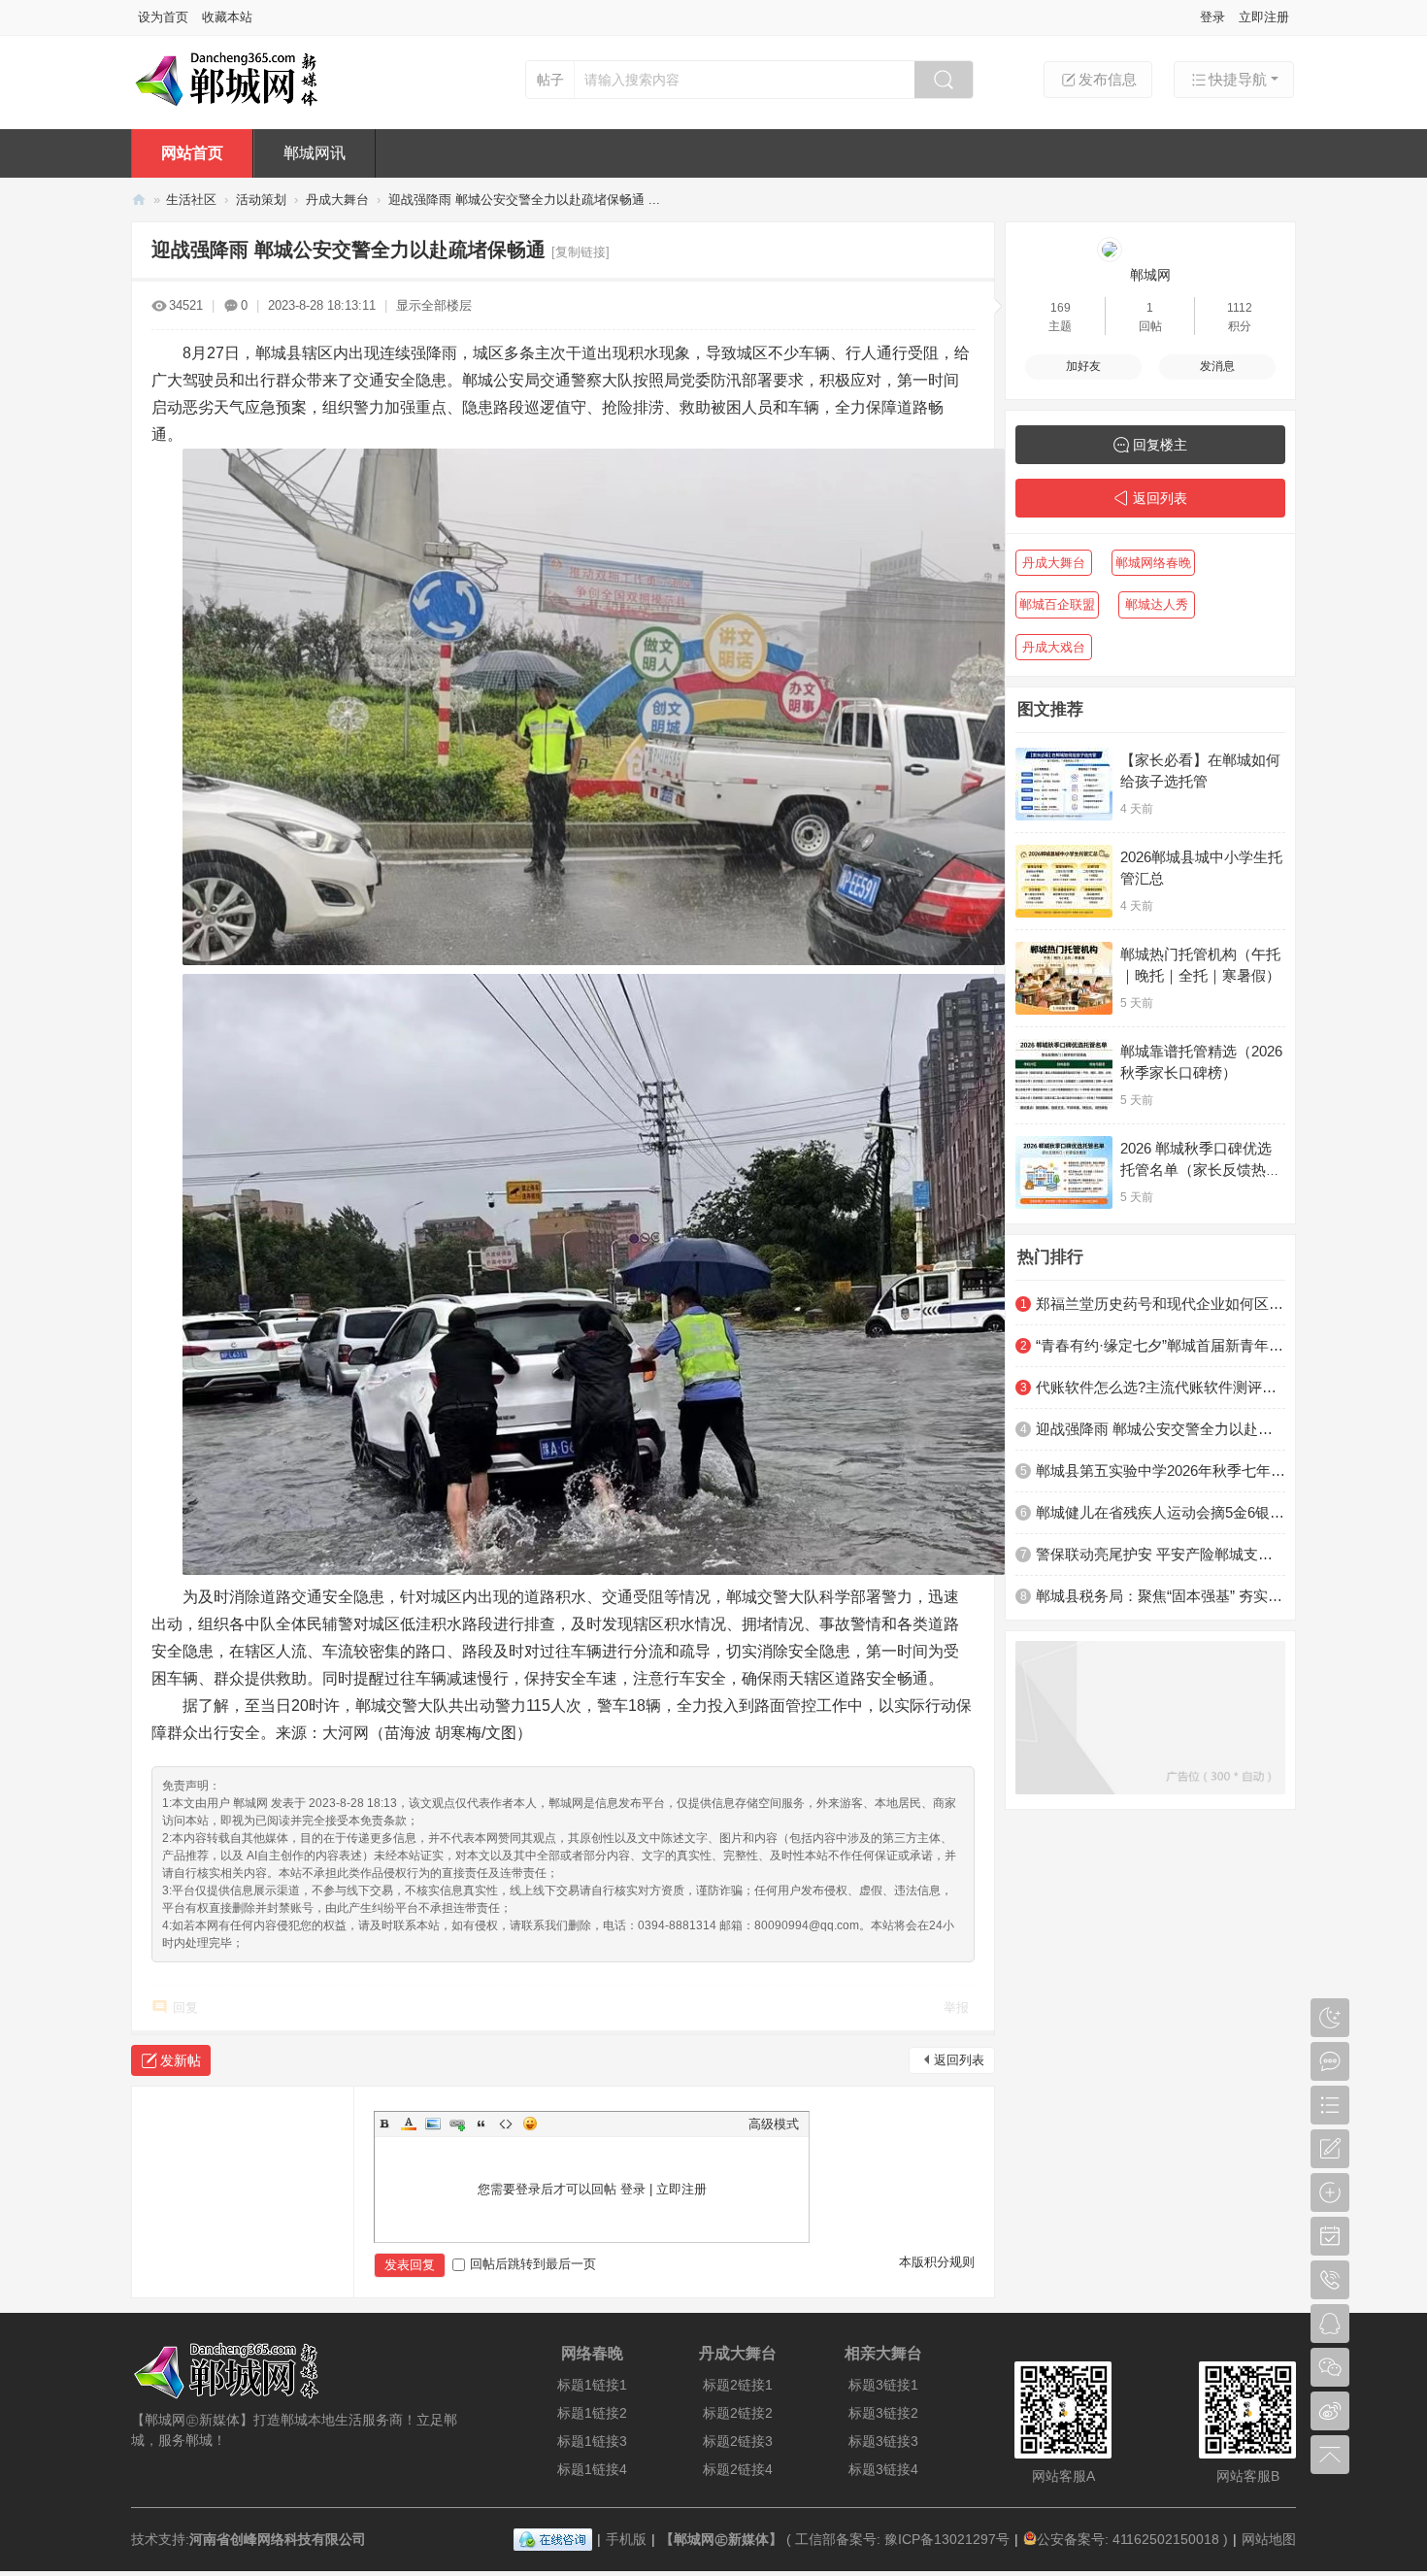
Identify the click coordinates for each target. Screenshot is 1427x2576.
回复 (185, 2007)
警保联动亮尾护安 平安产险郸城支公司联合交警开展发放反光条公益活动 (1161, 1554)
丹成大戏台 (1054, 647)
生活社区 (191, 200)
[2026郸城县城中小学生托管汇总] (1064, 881)
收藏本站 (227, 17)
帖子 (550, 80)
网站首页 (192, 153)
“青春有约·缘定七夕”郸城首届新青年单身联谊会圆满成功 (1161, 1345)
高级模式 (774, 2124)
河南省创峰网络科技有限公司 (278, 2539)
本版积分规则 (937, 2262)
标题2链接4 (738, 2469)
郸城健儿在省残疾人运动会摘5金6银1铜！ (1161, 1512)
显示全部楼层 (434, 305)
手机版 (626, 2539)
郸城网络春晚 (1153, 563)
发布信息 (1108, 79)
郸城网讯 (315, 153)
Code (506, 2124)
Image (433, 2124)
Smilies (530, 2124)
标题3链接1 (883, 2385)
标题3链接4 (883, 2469)
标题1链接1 (592, 2385)
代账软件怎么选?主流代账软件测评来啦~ (1161, 1387)
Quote (481, 2124)
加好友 (1083, 366)
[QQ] (553, 2539)
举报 (956, 2007)
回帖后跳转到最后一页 (533, 2264)
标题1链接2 (592, 2413)
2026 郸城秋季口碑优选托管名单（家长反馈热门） (1196, 1170)
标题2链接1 (738, 2385)
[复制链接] (581, 252)
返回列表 (959, 2060)
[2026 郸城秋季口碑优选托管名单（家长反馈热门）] (1064, 1172)
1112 (1240, 308)
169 (1061, 308)
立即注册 (1264, 17)
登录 (1212, 17)
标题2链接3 (738, 2441)
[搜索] (944, 80)
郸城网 (1150, 275)
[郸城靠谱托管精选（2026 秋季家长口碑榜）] (1064, 1075)
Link (457, 2124)
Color (409, 2124)
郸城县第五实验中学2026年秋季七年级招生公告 (1161, 1471)
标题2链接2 (738, 2413)
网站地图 (1269, 2539)
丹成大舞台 (337, 200)
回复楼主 (1160, 445)
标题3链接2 (883, 2413)
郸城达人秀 (1157, 604)
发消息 (1217, 366)
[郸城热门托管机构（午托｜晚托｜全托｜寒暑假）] (1064, 978)
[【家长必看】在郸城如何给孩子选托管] (1064, 784)
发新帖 (181, 2060)
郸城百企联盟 (1057, 604)
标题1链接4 (592, 2469)
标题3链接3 (883, 2441)
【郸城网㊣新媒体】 (139, 200)
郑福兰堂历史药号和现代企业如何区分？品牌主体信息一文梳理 (1161, 1304)
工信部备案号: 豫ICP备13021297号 (902, 2539)
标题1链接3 (592, 2441)
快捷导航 (1238, 79)
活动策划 (261, 200)
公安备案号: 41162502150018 (1128, 2539)
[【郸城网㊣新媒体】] (255, 104)
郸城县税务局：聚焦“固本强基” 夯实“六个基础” (1161, 1596)
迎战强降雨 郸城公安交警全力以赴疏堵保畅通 (1161, 1429)
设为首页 (163, 17)
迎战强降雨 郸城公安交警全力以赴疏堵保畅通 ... (524, 200)
